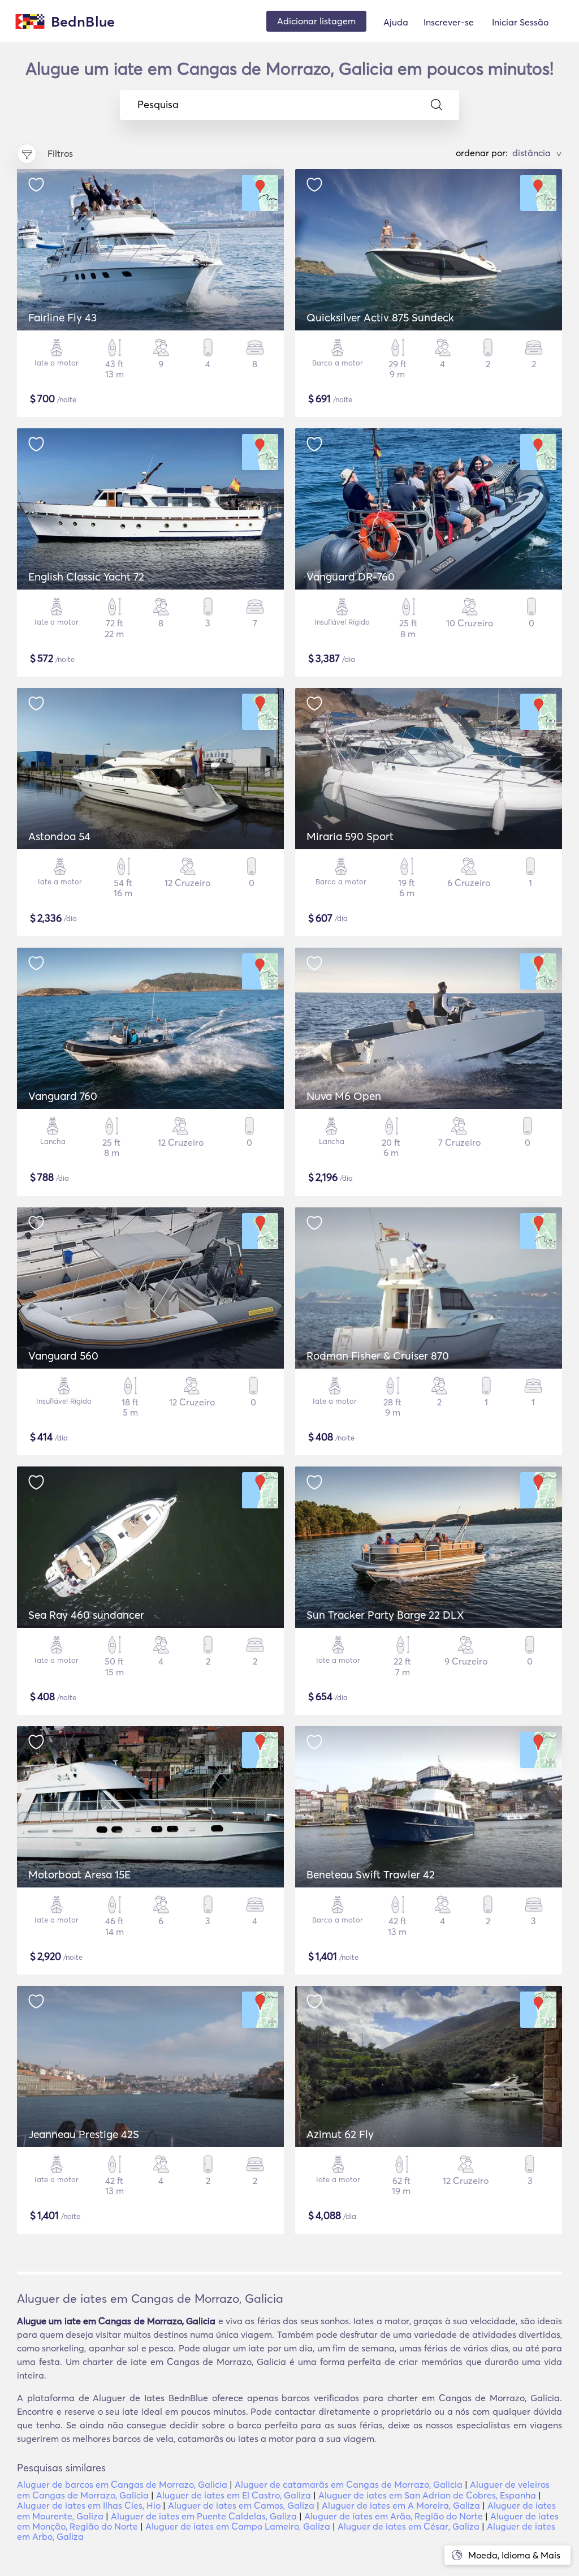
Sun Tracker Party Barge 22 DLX (385, 1615)
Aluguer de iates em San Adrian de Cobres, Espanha (427, 2495)
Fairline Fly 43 (62, 317)
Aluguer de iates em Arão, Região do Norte (394, 2516)
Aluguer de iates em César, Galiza (409, 2526)
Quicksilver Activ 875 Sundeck (380, 317)
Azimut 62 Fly (340, 2134)
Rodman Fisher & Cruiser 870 (378, 1356)
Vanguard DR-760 (351, 577)
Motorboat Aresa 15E (79, 1874)
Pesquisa (158, 105)
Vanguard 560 (63, 1356)
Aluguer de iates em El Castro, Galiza (234, 2495)
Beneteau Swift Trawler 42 (371, 1874)
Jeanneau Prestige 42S (84, 2134)
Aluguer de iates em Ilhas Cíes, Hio (89, 2505)
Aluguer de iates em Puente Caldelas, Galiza (204, 2516)
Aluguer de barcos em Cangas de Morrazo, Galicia (122, 2484)
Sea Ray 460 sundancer (86, 1615)
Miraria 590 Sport (350, 836)
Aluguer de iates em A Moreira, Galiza (401, 2505)
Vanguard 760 (63, 1096)
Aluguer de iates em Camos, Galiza (241, 2505)
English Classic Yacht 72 (86, 577)
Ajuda (396, 22)
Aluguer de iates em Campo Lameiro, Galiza (238, 2526)
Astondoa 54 (59, 836)
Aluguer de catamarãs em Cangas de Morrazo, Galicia (349, 2484)
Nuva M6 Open (344, 1096)
